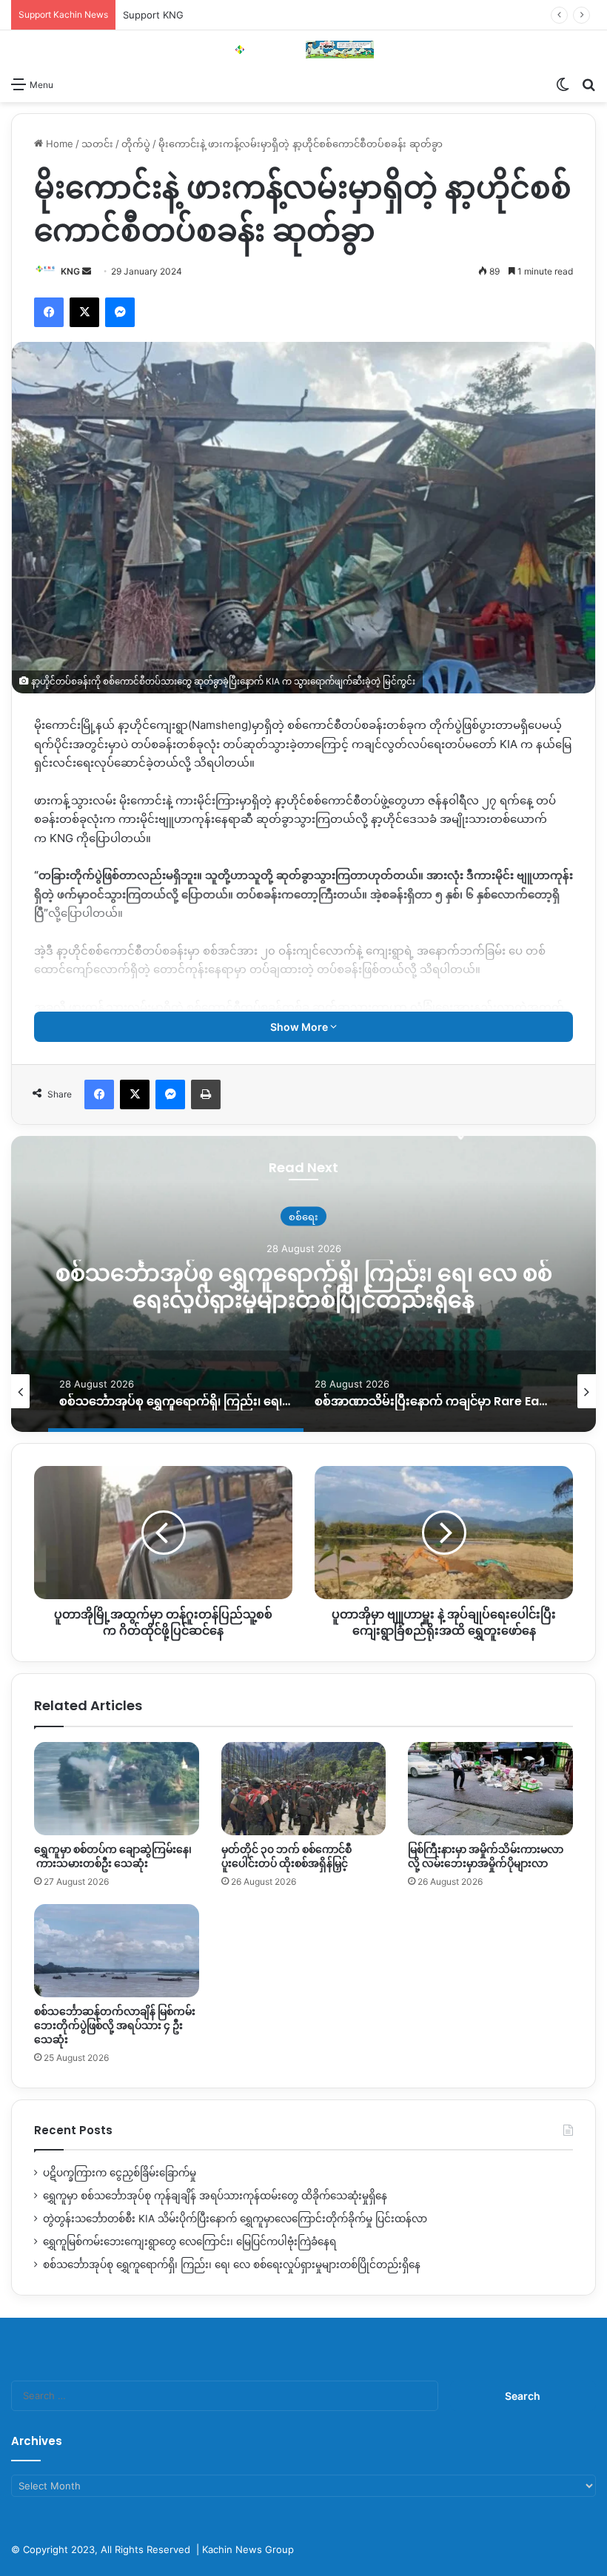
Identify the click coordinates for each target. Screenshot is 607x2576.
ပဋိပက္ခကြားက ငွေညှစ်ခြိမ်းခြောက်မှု (120, 2173)
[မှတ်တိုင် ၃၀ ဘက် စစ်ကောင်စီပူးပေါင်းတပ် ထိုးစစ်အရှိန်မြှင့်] (304, 1789)
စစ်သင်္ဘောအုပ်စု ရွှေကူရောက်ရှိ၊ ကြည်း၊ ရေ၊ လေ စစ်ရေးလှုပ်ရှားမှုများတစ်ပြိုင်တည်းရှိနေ (304, 1286)
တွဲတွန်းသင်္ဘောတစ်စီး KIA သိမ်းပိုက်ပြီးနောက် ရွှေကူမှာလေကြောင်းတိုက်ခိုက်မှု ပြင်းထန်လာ (235, 2219)
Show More (300, 1027)
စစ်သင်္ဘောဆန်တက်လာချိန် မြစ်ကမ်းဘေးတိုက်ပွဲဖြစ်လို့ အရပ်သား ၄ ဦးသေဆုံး (115, 2025)
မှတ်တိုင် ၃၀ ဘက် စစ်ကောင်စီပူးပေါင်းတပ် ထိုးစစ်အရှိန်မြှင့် (286, 1856)
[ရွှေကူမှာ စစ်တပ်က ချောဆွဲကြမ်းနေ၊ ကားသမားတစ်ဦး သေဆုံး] (117, 1789)
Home (58, 144)
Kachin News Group (248, 2549)
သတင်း (97, 144)
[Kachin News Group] (303, 50)
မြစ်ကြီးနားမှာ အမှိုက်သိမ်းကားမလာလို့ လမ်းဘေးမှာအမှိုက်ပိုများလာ (486, 1856)
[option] (303, 1284)
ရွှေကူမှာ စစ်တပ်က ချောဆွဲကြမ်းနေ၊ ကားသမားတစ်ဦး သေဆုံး (113, 1856)
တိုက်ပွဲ (136, 144)
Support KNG (153, 15)
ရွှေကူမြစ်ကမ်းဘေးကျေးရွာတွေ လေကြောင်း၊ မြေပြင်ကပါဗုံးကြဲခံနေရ (190, 2242)
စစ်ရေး (303, 1216)
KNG (70, 271)
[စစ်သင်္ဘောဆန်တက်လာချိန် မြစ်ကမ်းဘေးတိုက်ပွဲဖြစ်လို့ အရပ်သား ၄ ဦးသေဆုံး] (117, 1951)
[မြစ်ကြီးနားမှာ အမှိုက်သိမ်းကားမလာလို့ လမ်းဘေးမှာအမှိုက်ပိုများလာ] (490, 1789)
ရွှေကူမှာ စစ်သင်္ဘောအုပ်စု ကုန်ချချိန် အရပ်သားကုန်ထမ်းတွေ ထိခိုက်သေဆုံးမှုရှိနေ (215, 2196)
